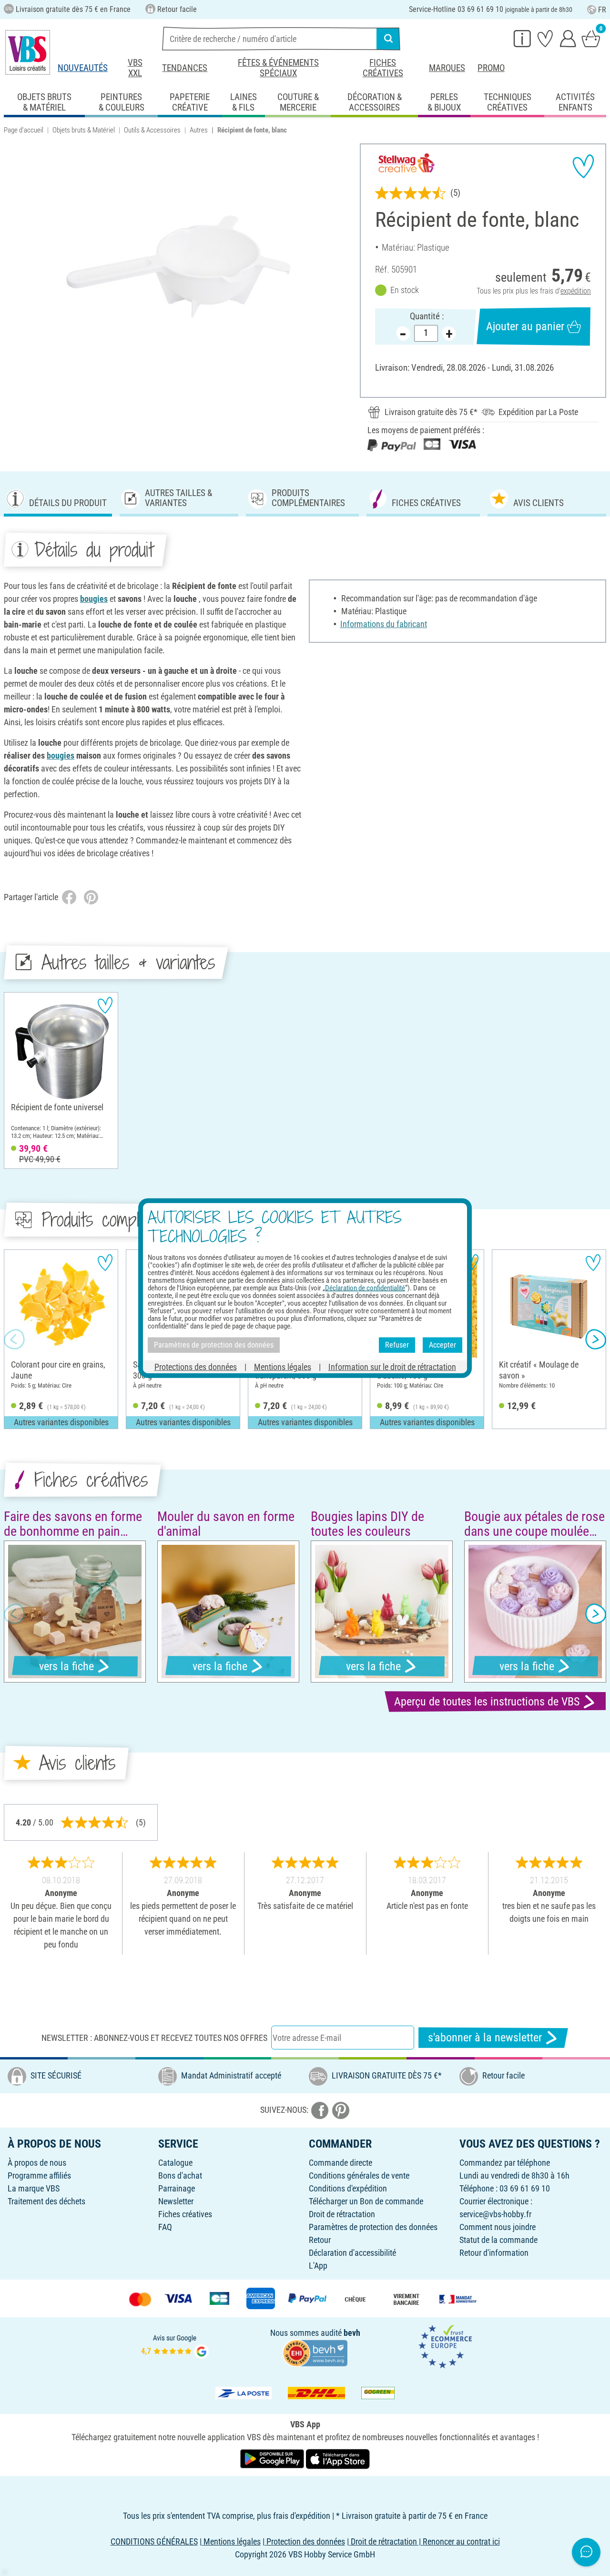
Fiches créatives (383, 68)
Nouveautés (83, 68)
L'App (318, 2266)
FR (602, 10)
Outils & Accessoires (152, 130)
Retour (320, 2240)
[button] (14, 1339)
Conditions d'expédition (348, 2188)
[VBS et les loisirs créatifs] (28, 52)
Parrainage (177, 2188)
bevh (352, 2333)
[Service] (522, 38)
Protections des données (196, 1366)
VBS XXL (135, 68)
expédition (576, 291)
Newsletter (176, 2201)
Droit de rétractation (342, 2214)
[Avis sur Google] (175, 2346)
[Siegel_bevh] (315, 2352)
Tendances (185, 68)
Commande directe (341, 2163)
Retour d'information (494, 2253)
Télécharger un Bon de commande (366, 2201)
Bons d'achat (180, 2175)
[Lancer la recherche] (388, 39)
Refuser (397, 1345)
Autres (199, 130)
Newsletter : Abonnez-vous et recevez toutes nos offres (154, 2038)
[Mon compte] (568, 38)
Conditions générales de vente (359, 2175)
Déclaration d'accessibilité (352, 2253)
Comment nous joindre (498, 2227)
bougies (94, 599)
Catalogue (175, 2163)
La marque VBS (34, 2188)
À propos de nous (37, 2163)
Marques (447, 68)
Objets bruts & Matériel (84, 130)
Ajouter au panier (525, 326)
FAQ (165, 2227)
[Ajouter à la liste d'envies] (583, 166)
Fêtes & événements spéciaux (278, 68)
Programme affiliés (39, 2175)
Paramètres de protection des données (373, 2227)
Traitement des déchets (46, 2201)
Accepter (442, 1345)
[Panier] (591, 38)
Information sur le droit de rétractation (392, 1366)
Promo (491, 68)
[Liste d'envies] (545, 38)
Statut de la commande (498, 2240)
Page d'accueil (24, 130)
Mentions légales (283, 1366)
